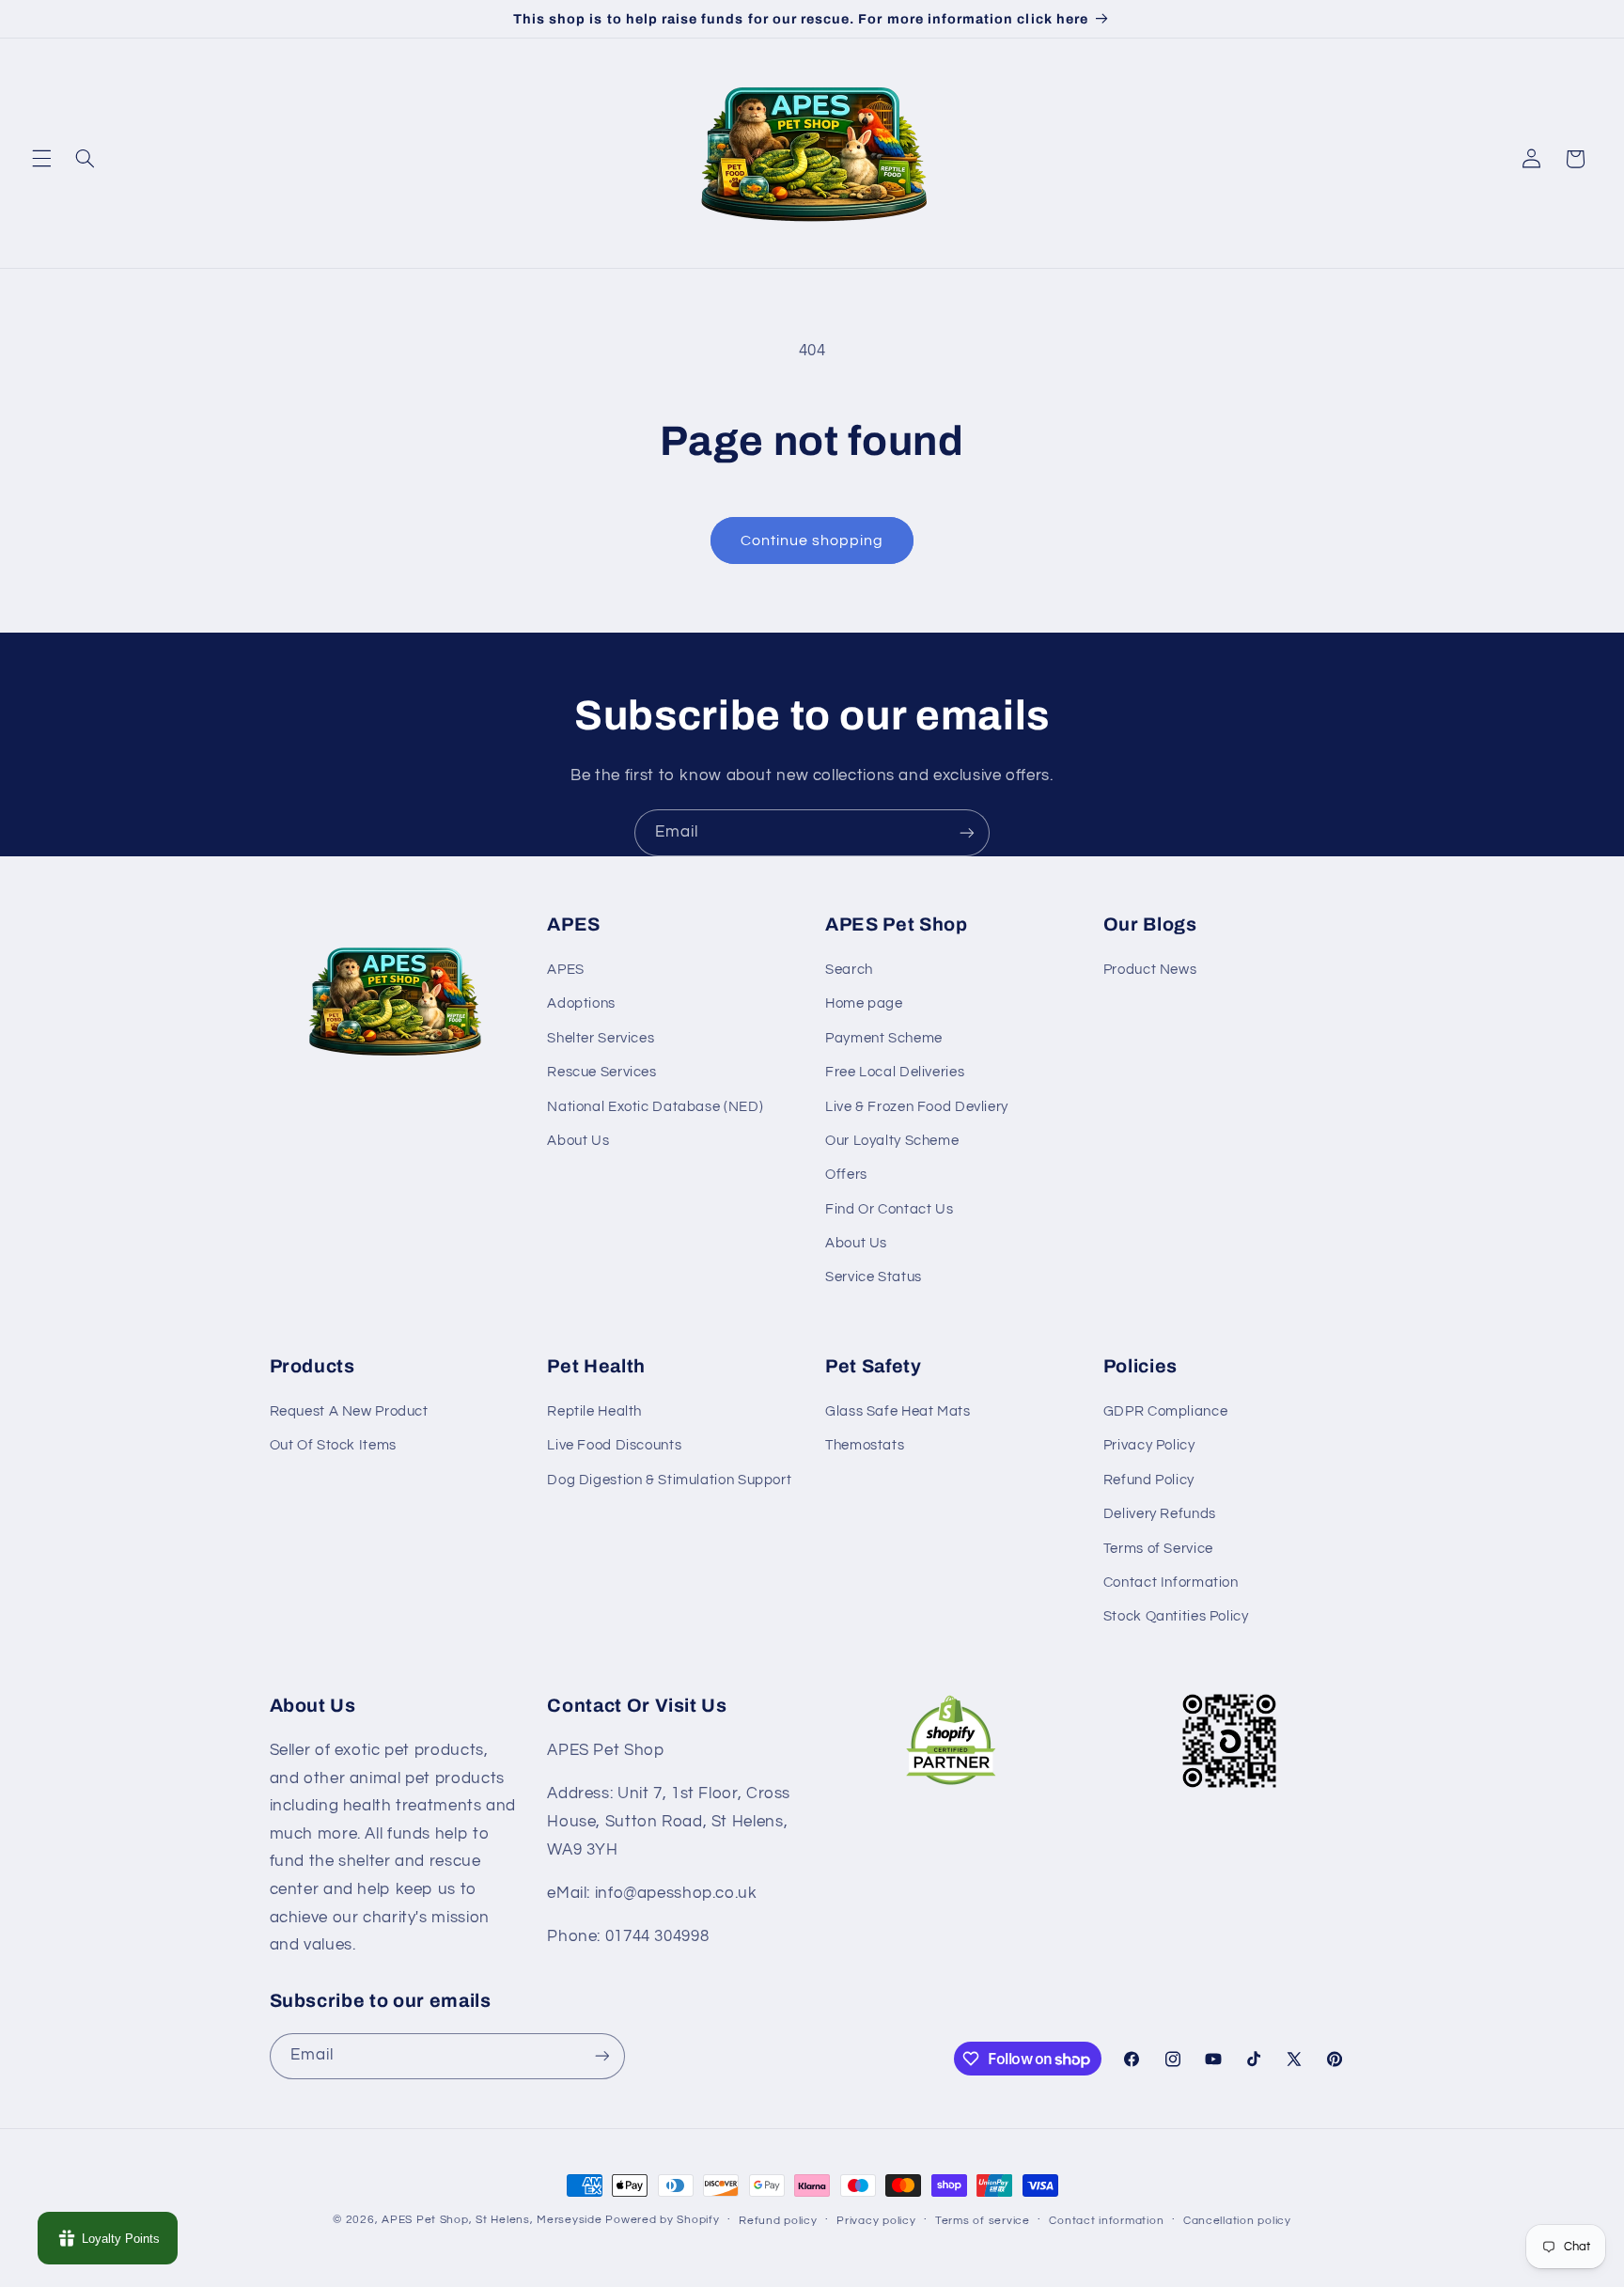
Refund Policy (1149, 1480)
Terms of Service (1158, 1549)
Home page (864, 1003)
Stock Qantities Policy (1176, 1616)
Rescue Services (601, 1072)
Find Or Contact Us (889, 1209)
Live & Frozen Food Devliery (917, 1107)
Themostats (865, 1445)
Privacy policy (876, 2221)
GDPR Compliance (1165, 1411)
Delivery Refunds (1160, 1514)
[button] (41, 159)
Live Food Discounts (614, 1445)
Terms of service (983, 2221)
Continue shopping (812, 540)
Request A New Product (349, 1411)
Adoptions (581, 1003)
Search (849, 970)
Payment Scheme (884, 1038)
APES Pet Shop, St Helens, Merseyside (492, 2220)
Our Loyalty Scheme (892, 1141)
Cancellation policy (1237, 2221)
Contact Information (1171, 1582)
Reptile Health (594, 1411)
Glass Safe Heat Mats (898, 1411)
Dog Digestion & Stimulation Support (669, 1480)
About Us (578, 1141)
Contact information (1106, 2221)
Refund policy (778, 2221)
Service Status (874, 1277)
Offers (846, 1175)
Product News (1150, 970)
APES (566, 970)
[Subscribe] (967, 832)
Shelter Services (601, 1038)
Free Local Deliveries (895, 1072)
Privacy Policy (1149, 1445)
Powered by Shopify (662, 2220)
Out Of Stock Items (333, 1445)
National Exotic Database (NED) (655, 1107)
